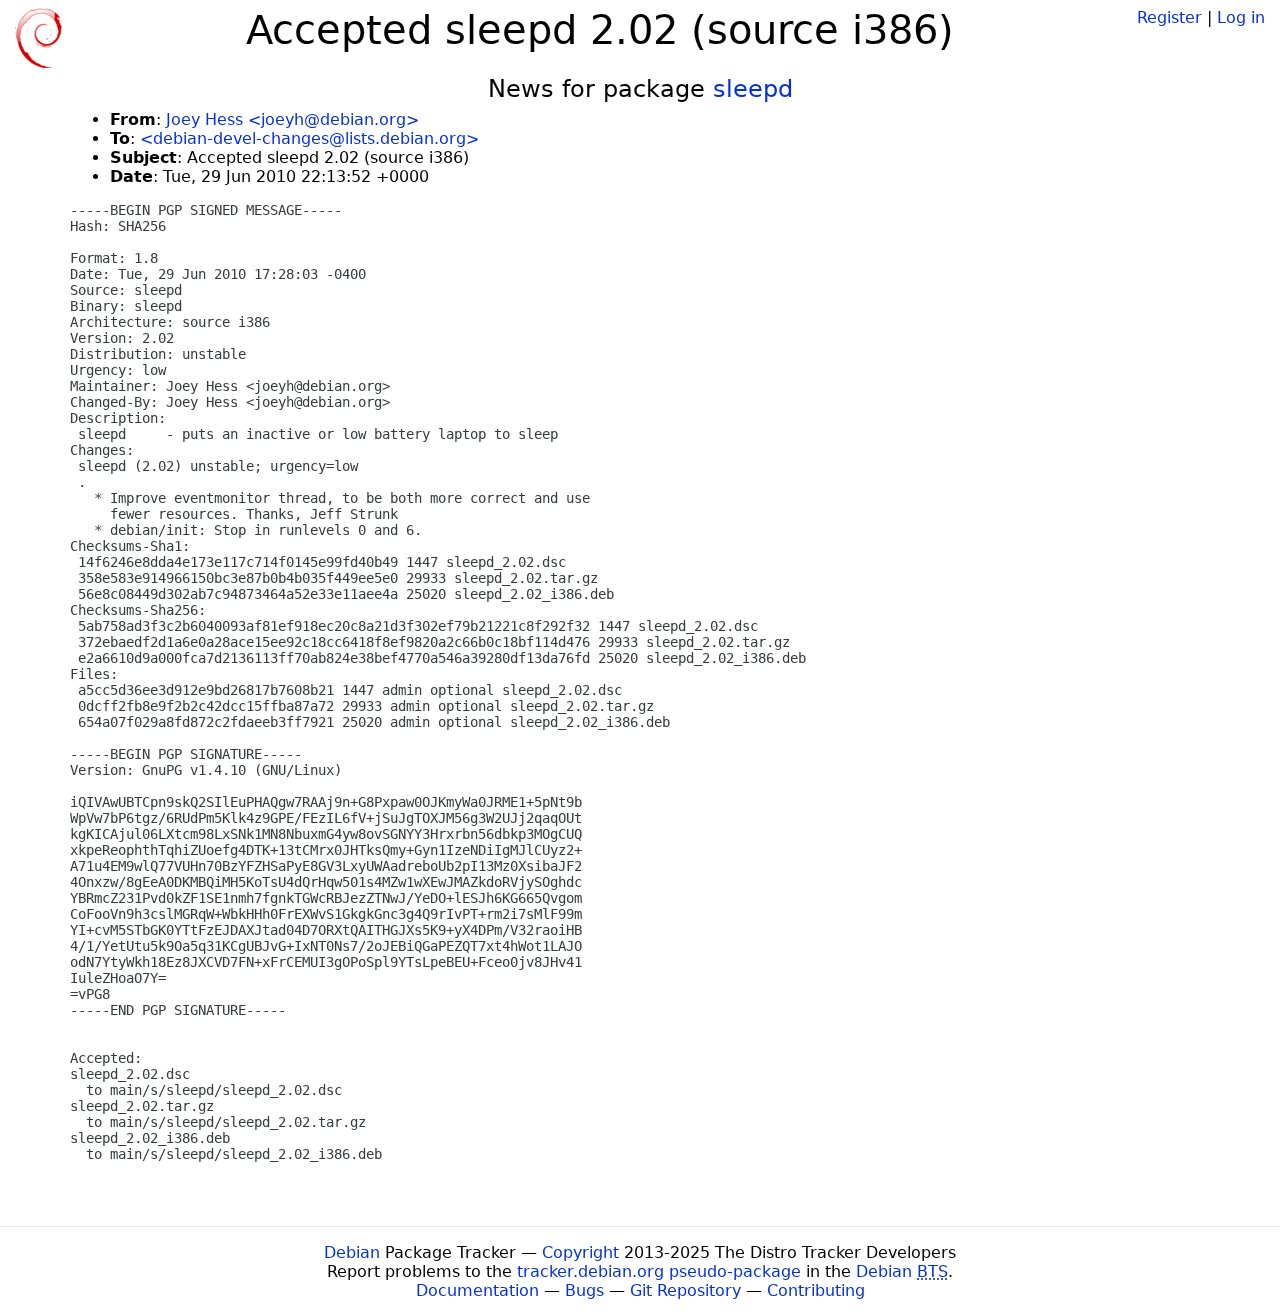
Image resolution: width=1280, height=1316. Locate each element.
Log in (1241, 17)
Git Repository (685, 1290)
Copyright (580, 1252)
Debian (352, 1252)
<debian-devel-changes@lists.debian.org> (309, 138)
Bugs (584, 1290)
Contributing (816, 1290)
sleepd (753, 89)
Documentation (477, 1290)
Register (1169, 17)
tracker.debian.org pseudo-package (659, 1271)
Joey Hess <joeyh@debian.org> (292, 119)
